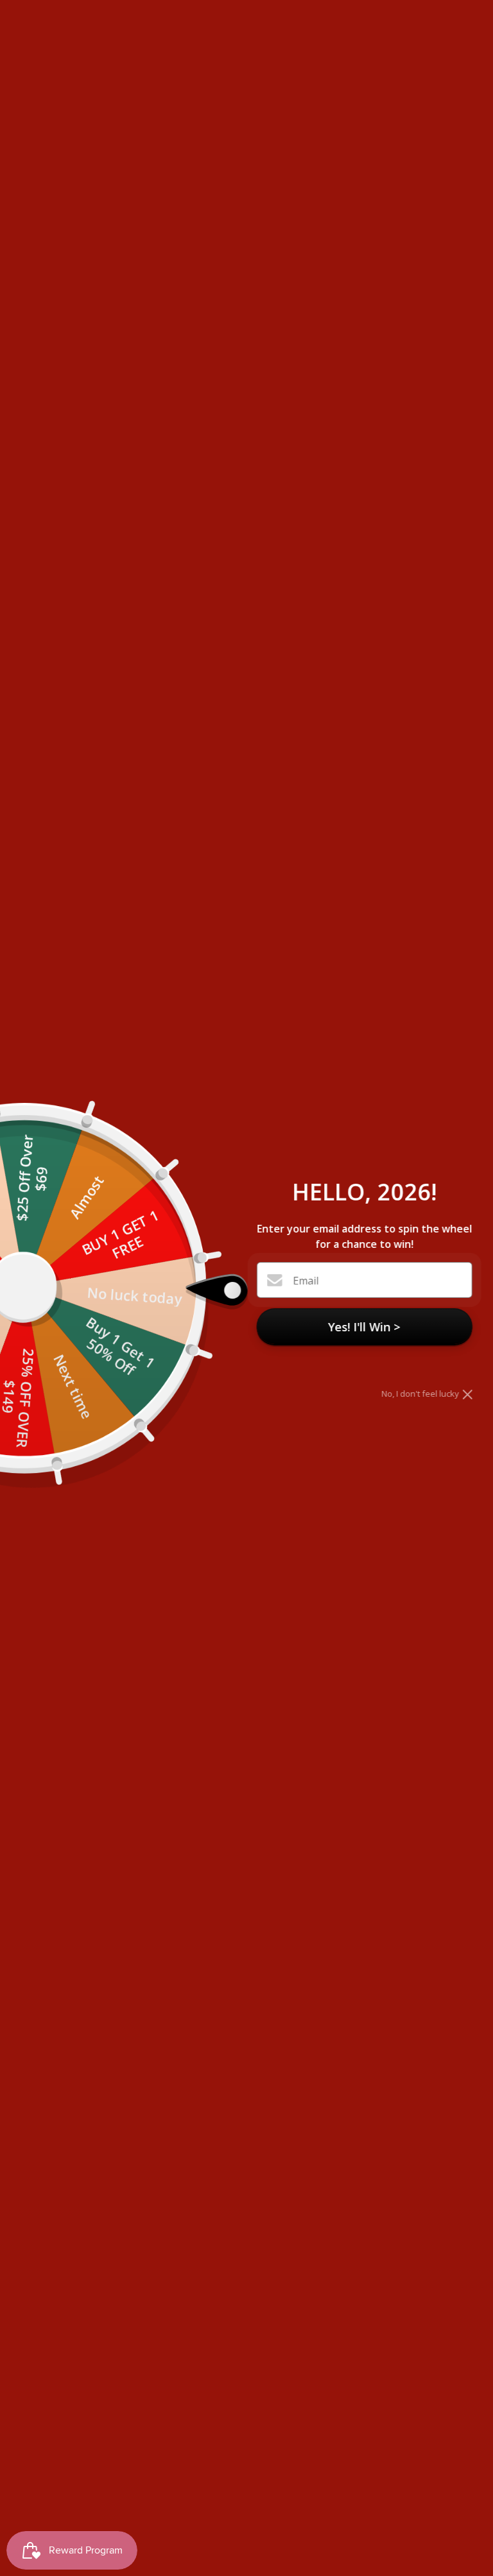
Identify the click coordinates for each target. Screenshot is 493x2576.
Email (306, 1281)
